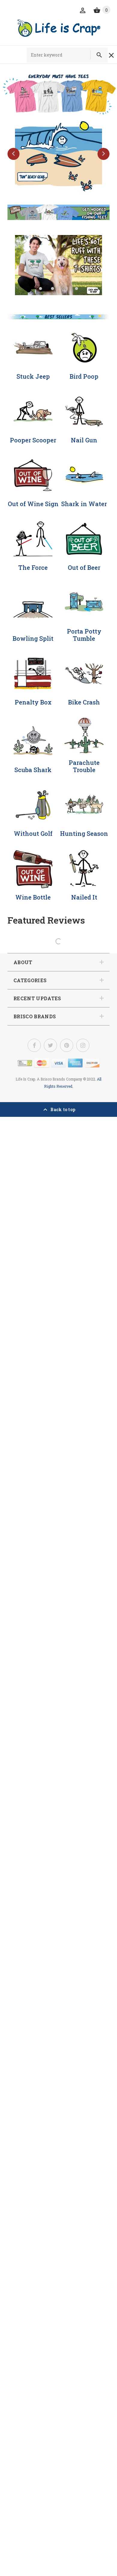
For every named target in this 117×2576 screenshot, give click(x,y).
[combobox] (61, 55)
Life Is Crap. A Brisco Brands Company (49, 1079)
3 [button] (64, 289)
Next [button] (103, 154)
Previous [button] (13, 154)
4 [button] (76, 289)
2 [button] (52, 289)
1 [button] (40, 289)
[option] (58, 155)
